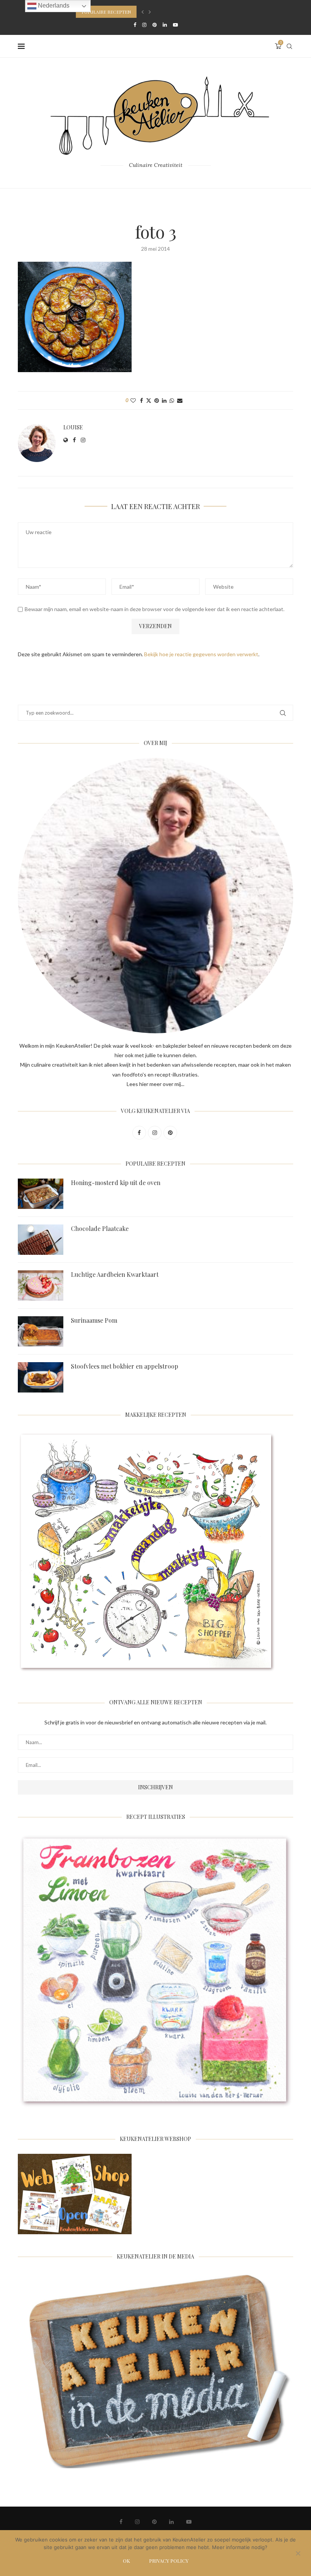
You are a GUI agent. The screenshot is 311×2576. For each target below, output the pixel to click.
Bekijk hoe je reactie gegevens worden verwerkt (201, 654)
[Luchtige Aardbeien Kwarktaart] (41, 1286)
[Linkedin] (165, 25)
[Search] (289, 46)
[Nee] (298, 2554)
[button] (143, 12)
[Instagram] (144, 25)
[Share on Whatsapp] (172, 400)
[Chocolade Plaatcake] (41, 1240)
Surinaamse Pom (94, 1320)
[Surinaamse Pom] (41, 1331)
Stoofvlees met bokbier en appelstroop (125, 1366)
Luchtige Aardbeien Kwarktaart (115, 1274)
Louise (73, 427)
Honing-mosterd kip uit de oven (116, 1183)
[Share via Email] (180, 400)
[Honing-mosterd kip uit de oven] (41, 1194)
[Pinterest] (155, 25)
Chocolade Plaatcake (100, 1228)
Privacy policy (169, 2561)
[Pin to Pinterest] (157, 400)
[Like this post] (133, 400)
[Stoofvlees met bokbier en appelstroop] (41, 1377)
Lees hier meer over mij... (155, 1084)
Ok (126, 2561)
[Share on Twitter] (149, 400)
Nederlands (53, 6)
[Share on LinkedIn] (164, 400)
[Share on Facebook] (141, 400)
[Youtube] (175, 25)
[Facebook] (135, 25)
